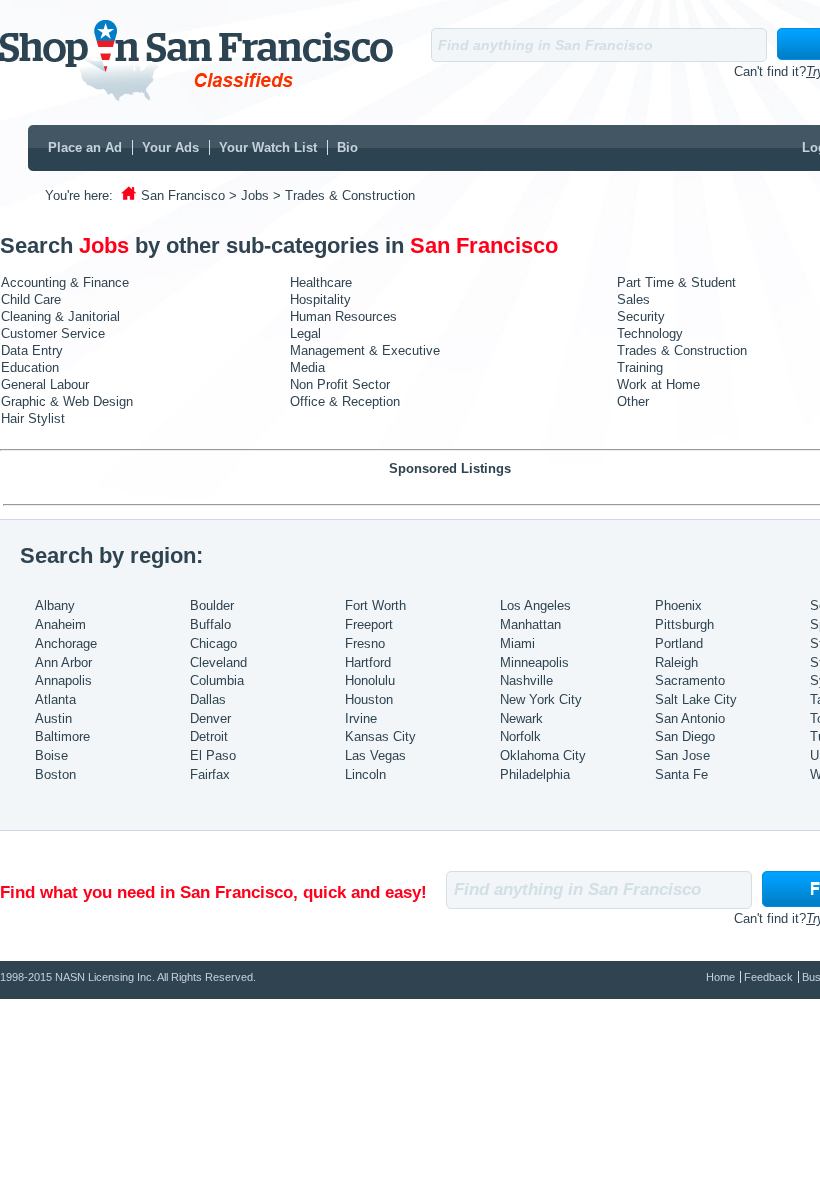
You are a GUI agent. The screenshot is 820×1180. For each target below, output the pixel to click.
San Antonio (690, 718)
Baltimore (62, 736)
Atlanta (55, 699)
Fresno (365, 643)
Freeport (369, 624)
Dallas (208, 699)
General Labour (45, 384)
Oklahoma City (543, 755)
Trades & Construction (682, 350)
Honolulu (370, 680)
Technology (650, 333)
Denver (210, 718)
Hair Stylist (33, 418)
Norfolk (520, 736)
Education (30, 367)
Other (633, 401)
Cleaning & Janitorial (60, 316)
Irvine (361, 718)
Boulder (212, 605)
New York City (541, 699)
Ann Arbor (63, 662)
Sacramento (690, 680)
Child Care (31, 299)
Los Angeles (535, 605)
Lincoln (365, 774)
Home (720, 977)
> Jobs (249, 195)
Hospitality (320, 299)
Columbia (217, 680)
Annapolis (63, 680)
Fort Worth (375, 605)
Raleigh (676, 662)
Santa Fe (681, 774)
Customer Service (53, 333)
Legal (305, 333)
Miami (517, 643)
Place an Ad (85, 147)
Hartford (368, 662)
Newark (521, 718)
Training (640, 367)
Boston (55, 774)
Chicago (213, 643)
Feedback (768, 977)
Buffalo (210, 624)
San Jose (682, 755)
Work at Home (658, 384)
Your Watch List (268, 147)
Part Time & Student (676, 282)
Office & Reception (345, 401)
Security (641, 316)
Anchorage (66, 643)
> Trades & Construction (344, 195)
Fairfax (210, 774)
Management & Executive (365, 350)
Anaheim (60, 624)
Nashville (526, 680)
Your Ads (170, 147)
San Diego (685, 736)
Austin (53, 718)
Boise (51, 755)
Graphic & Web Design (67, 401)
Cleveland (218, 662)
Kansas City (380, 736)
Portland (679, 643)
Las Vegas (375, 755)
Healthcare (321, 282)
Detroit (209, 736)
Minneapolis (534, 662)
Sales (633, 299)
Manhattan (530, 624)
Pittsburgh (684, 624)
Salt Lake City (696, 699)
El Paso (213, 755)
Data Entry (32, 350)
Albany (55, 605)
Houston (369, 699)
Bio (347, 147)
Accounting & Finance (65, 282)
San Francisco (183, 195)
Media (307, 367)
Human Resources (343, 316)
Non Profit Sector (340, 384)
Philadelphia (535, 774)
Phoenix (678, 605)
